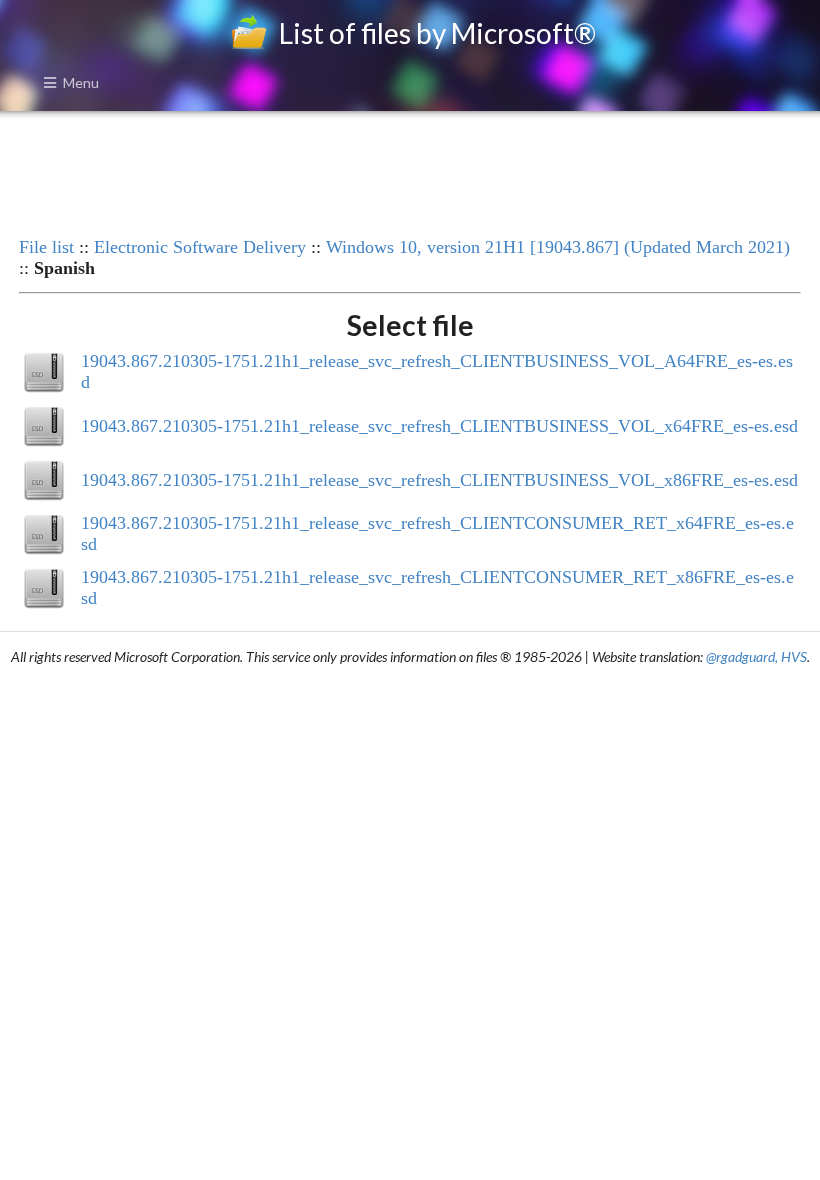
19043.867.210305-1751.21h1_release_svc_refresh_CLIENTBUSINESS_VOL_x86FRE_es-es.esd (439, 480)
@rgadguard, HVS (756, 656)
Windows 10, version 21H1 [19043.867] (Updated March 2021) (558, 247)
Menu (81, 82)
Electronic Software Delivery (200, 247)
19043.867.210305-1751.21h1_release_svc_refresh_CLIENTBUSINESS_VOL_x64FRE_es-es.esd (439, 426)
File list (46, 247)
